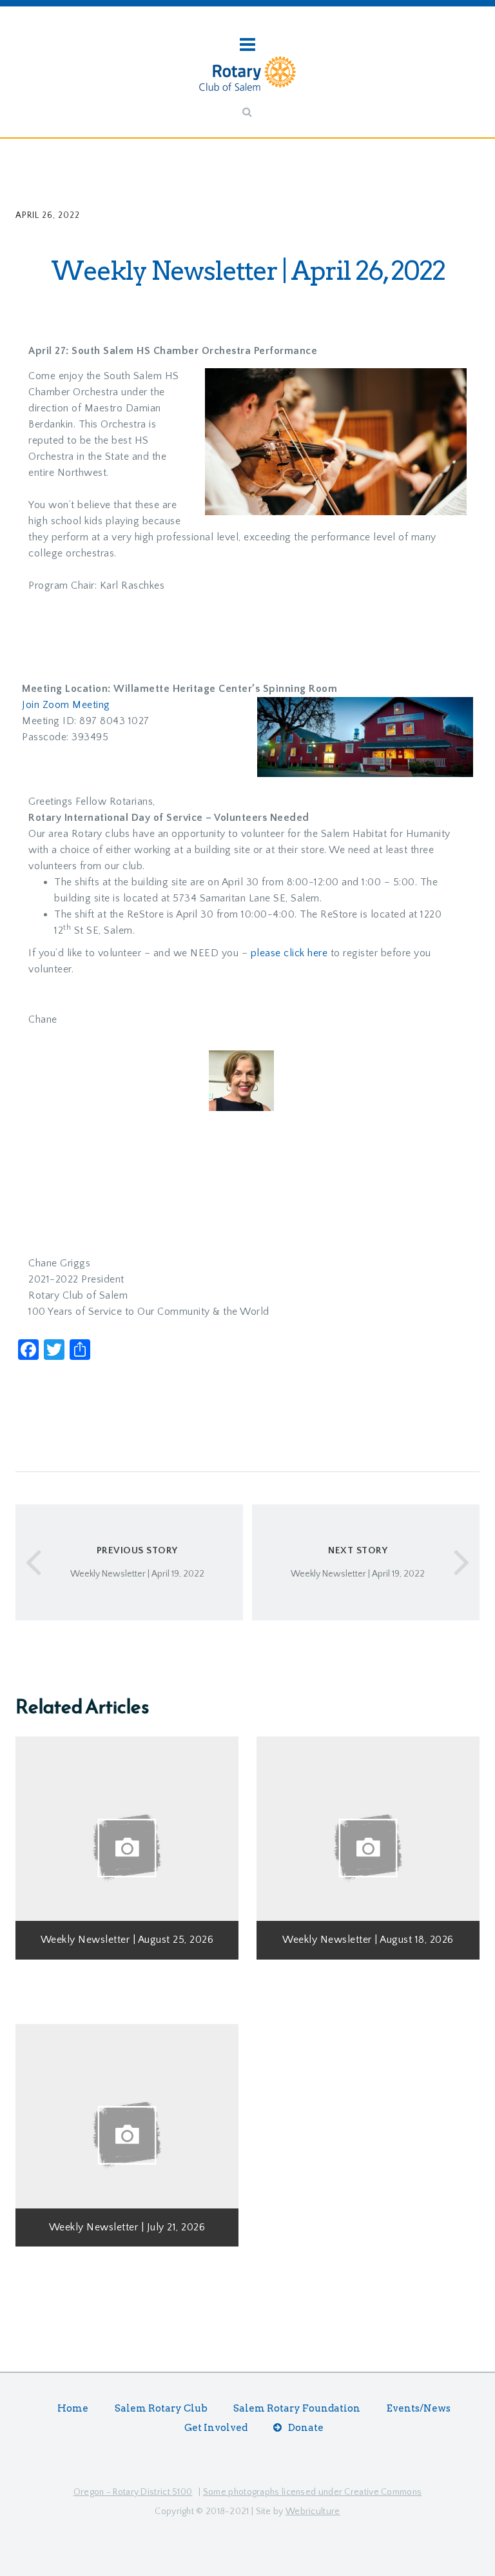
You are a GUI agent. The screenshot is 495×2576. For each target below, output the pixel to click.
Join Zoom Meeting (66, 705)
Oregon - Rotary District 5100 (133, 2492)
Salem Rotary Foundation (297, 2408)
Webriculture (313, 2512)
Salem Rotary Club (161, 2408)
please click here (289, 953)
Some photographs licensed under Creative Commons (312, 2492)
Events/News (419, 2408)
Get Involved (216, 2428)
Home (73, 2408)
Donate (306, 2428)
